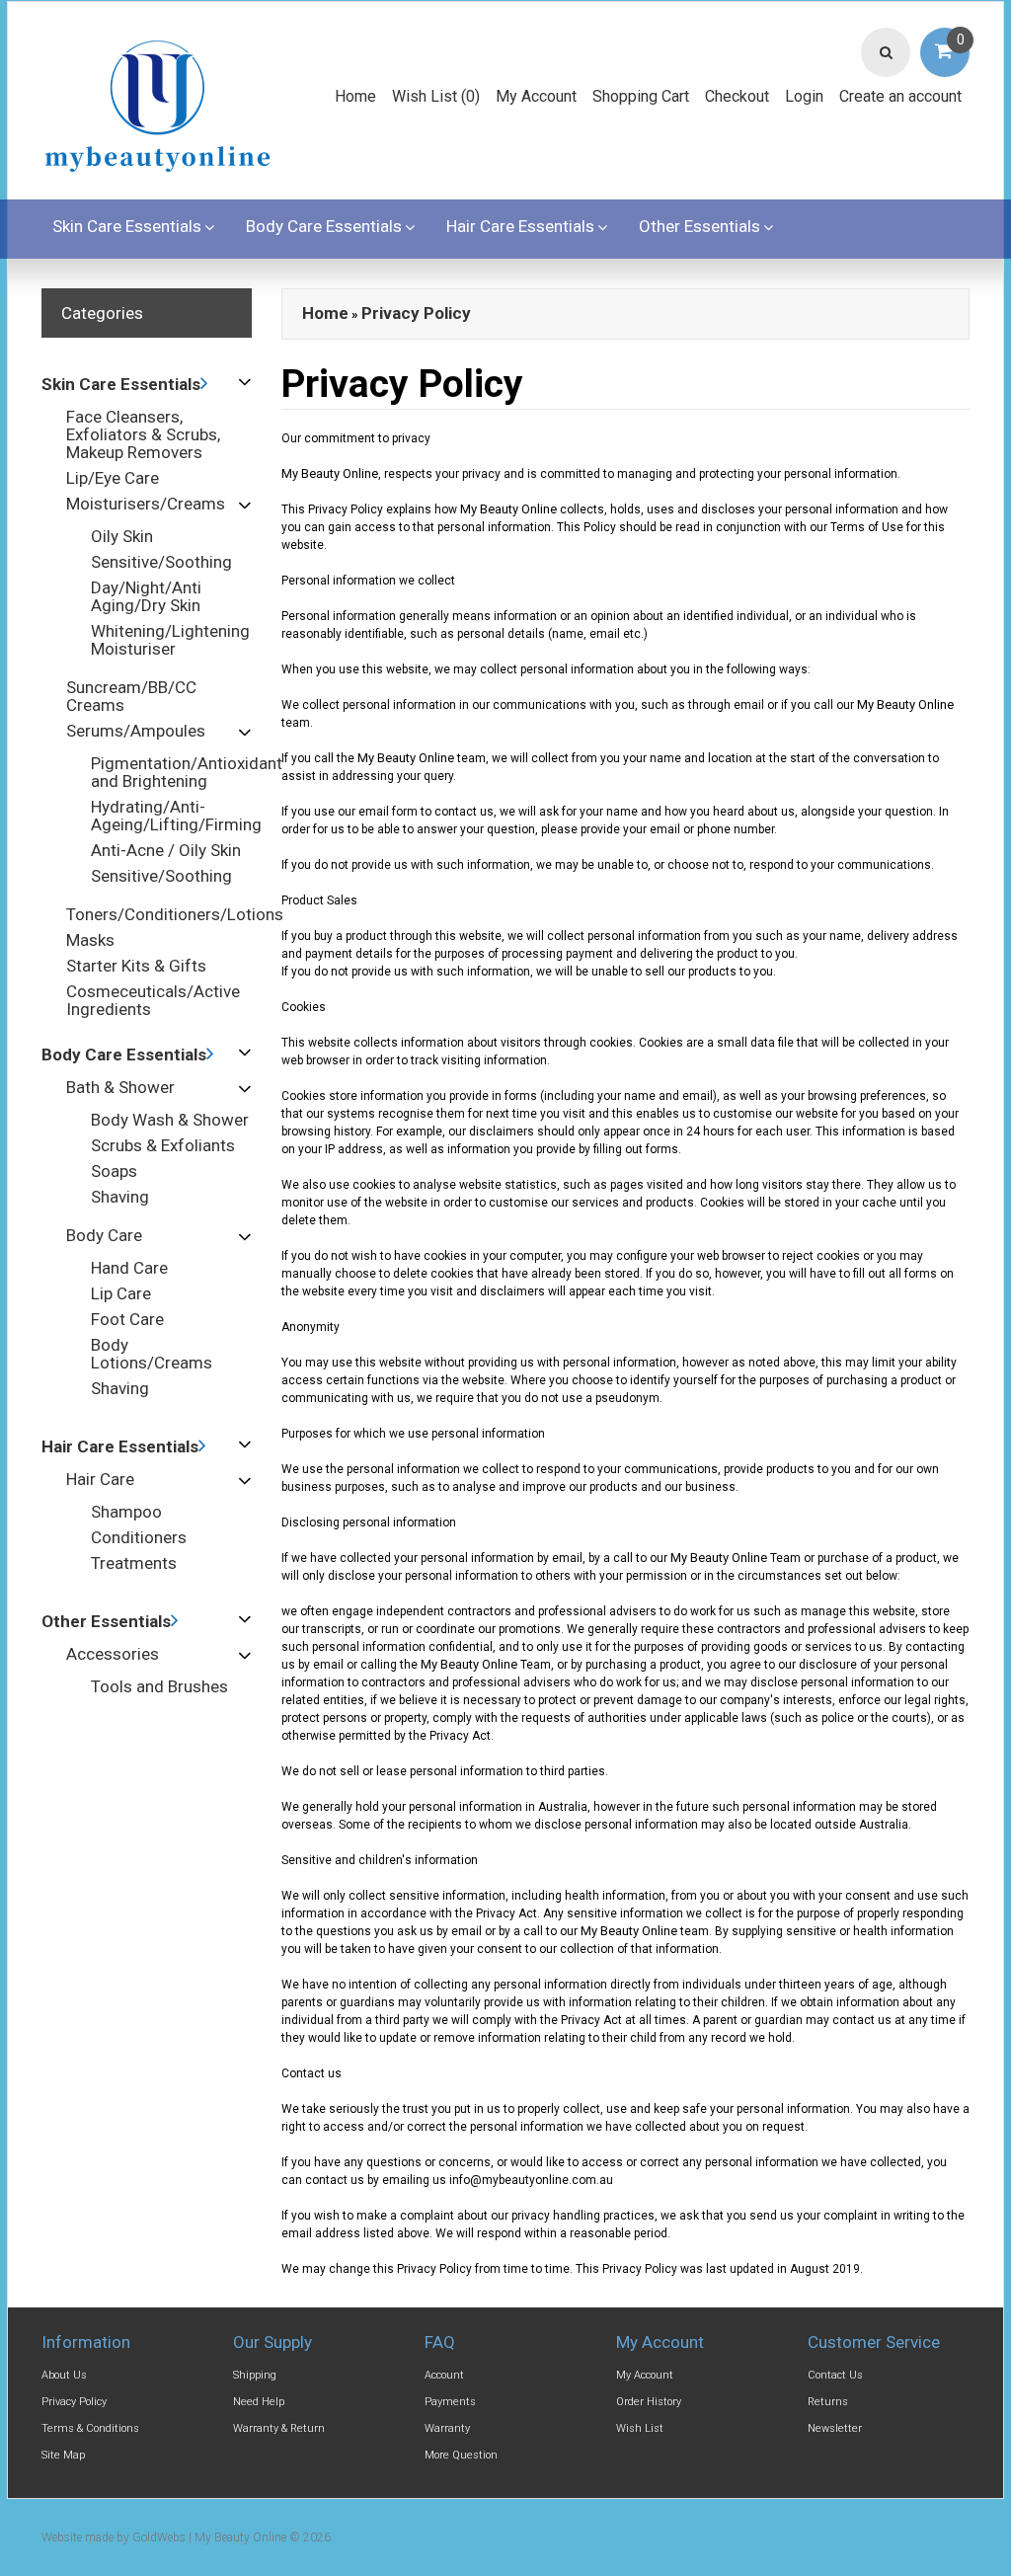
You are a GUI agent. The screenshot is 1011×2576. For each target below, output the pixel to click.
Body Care (104, 1235)
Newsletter (835, 2428)
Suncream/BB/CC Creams (131, 696)
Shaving (120, 1197)
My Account (536, 96)
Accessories (113, 1654)
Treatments (134, 1563)
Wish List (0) (436, 96)
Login (804, 96)
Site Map (63, 2455)
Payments (450, 2402)
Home (355, 96)
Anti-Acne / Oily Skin (166, 850)
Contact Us (835, 2375)
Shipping (255, 2375)
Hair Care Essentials (520, 226)
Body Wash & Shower (170, 1120)
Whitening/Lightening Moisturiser (170, 640)
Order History (649, 2402)
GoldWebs (159, 2537)
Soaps (114, 1171)
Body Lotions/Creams (152, 1354)
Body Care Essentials (324, 226)
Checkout (737, 96)
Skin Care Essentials (127, 226)
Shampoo (126, 1512)
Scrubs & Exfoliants (163, 1145)
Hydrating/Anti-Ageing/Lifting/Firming (176, 816)
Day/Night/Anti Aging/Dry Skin (146, 596)
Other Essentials (700, 226)
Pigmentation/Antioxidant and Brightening (187, 772)
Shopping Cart (641, 96)
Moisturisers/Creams (146, 504)
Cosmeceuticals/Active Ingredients (153, 1000)
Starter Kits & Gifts (136, 966)
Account (444, 2375)
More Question (461, 2455)
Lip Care (121, 1293)
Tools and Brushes (159, 1686)
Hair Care (100, 1479)
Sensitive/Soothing (161, 562)
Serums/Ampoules (136, 731)
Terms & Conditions (90, 2428)
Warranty (447, 2428)
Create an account (900, 96)
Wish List (640, 2428)
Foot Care (127, 1319)
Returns (828, 2402)
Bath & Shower (120, 1087)
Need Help (259, 2402)
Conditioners (139, 1537)
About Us (64, 2375)
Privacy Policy (416, 313)
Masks (90, 940)
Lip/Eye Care (113, 478)
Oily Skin (122, 536)
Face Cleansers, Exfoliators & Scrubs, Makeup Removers (143, 434)
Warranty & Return (279, 2428)
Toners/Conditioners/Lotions (175, 914)
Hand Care (129, 1268)
